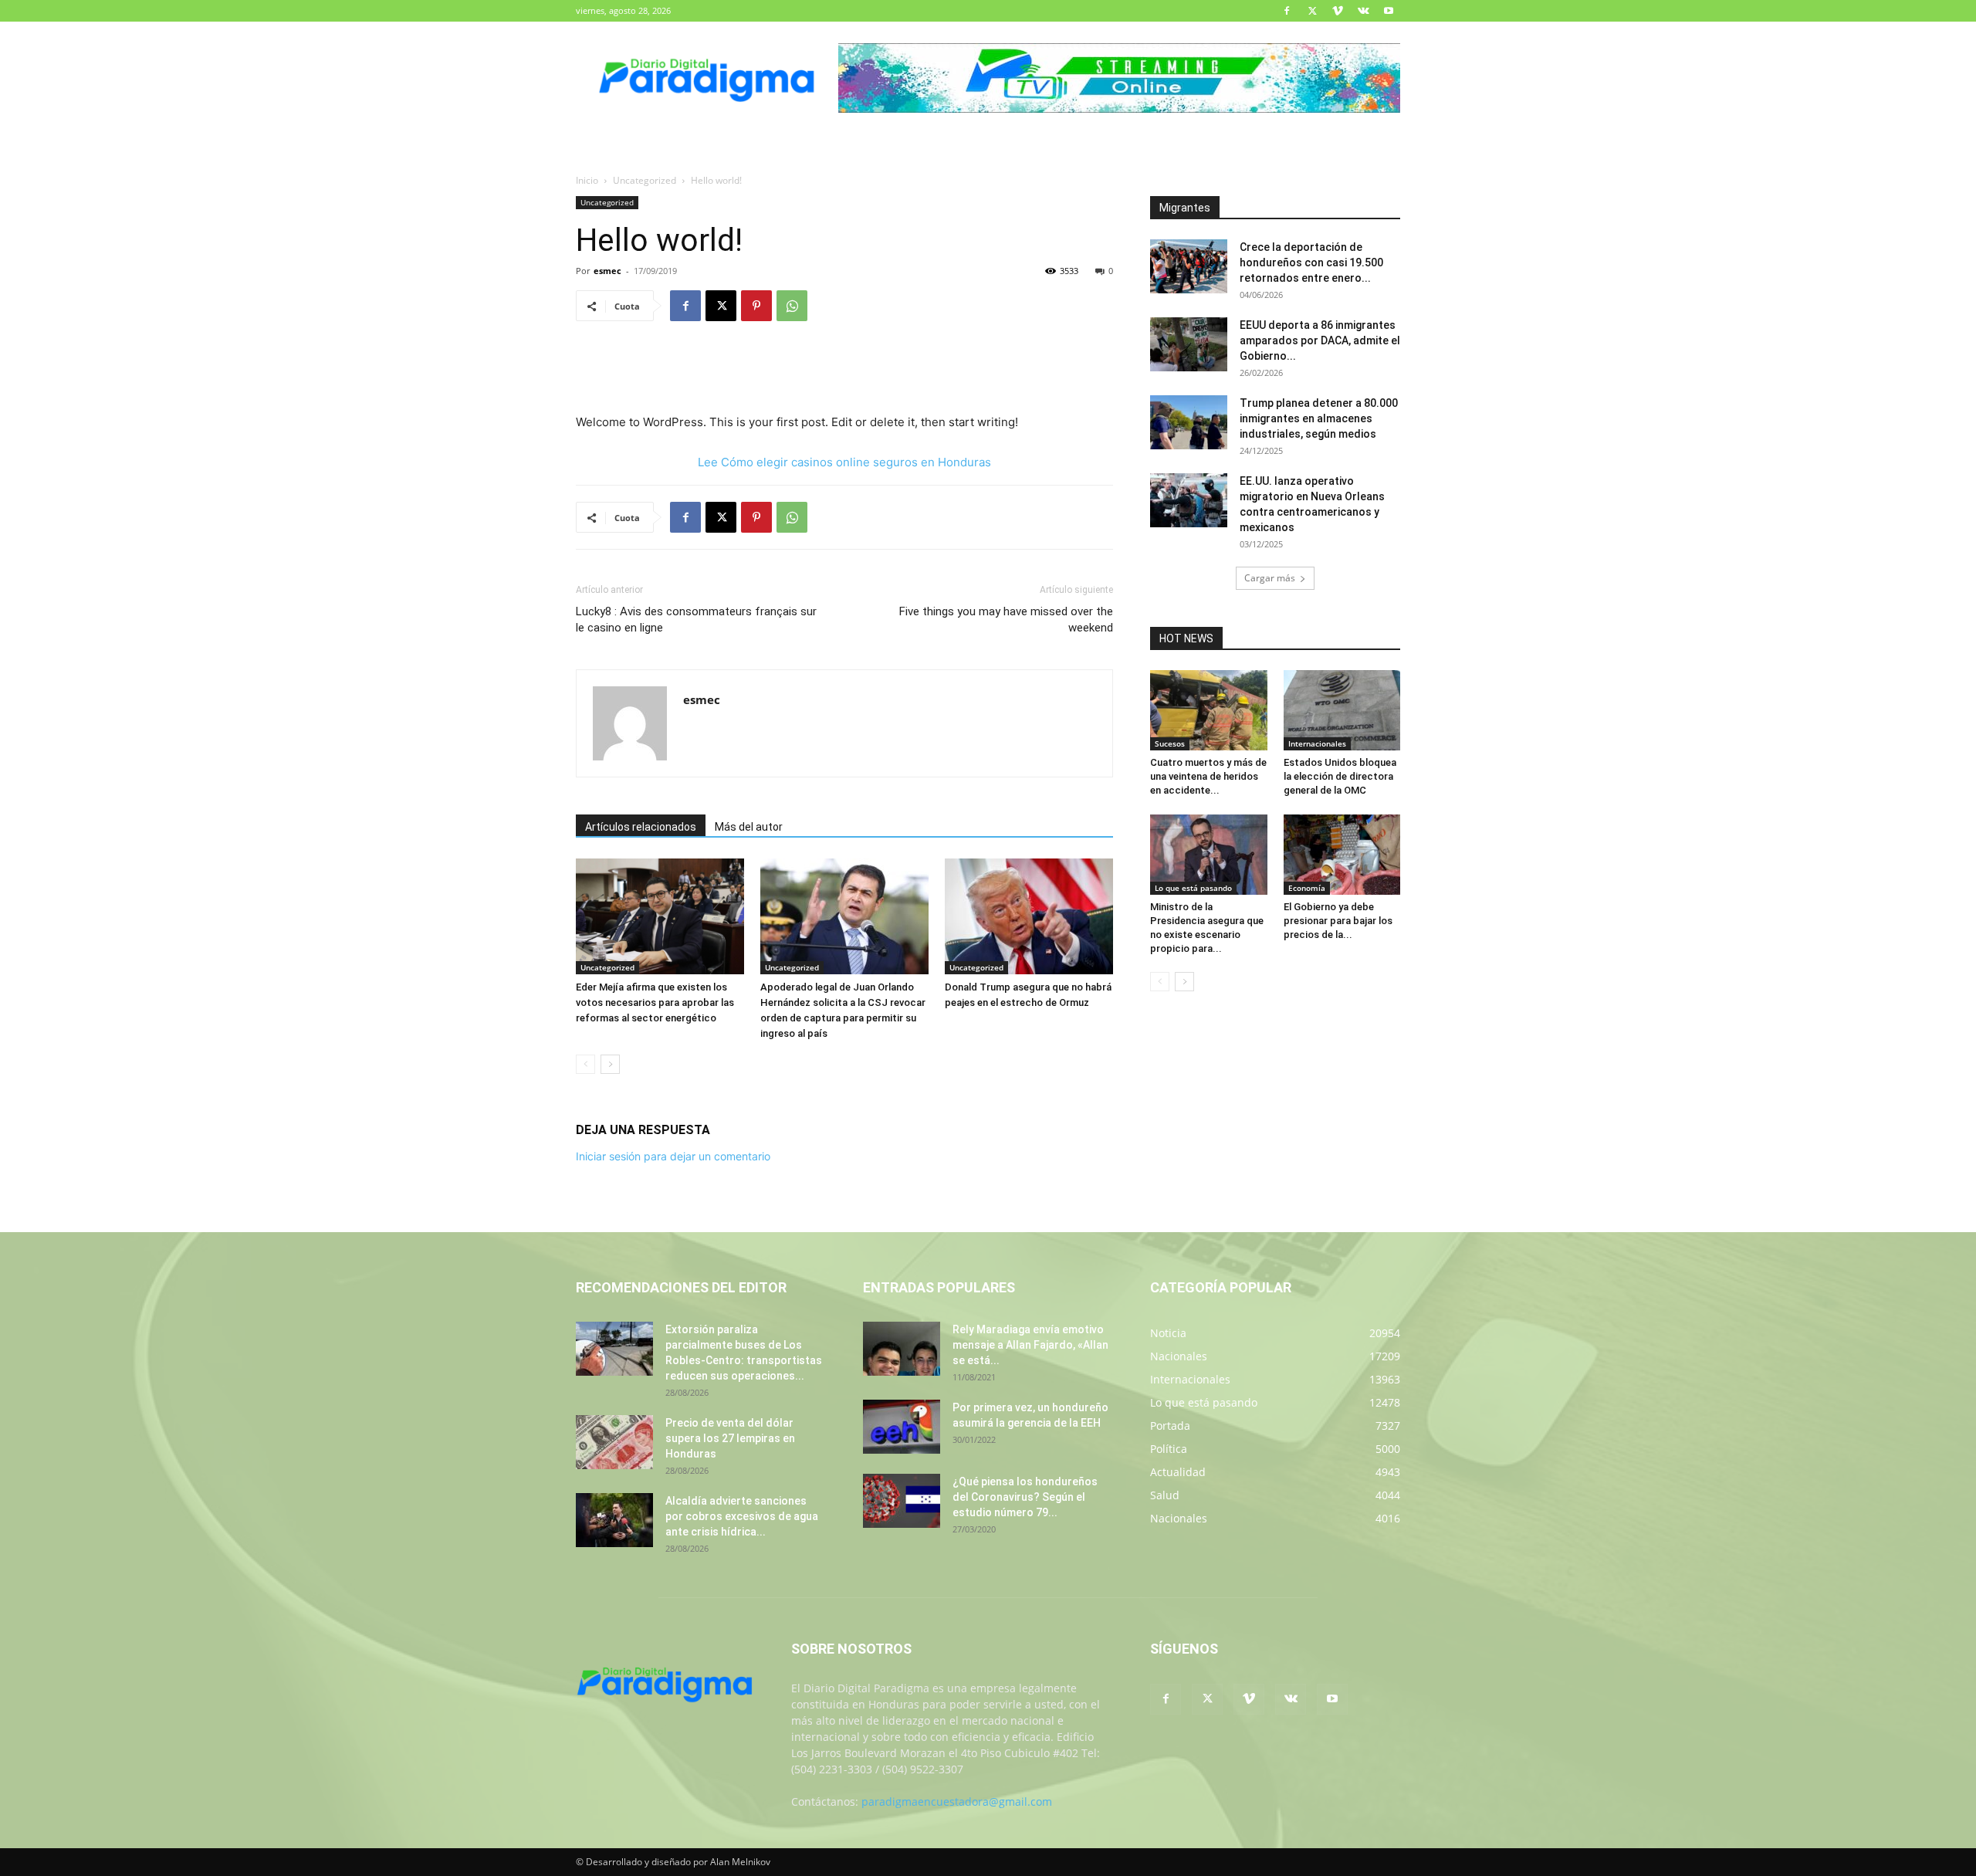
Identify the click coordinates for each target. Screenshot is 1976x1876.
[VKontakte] (1363, 11)
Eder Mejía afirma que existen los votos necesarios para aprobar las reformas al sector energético (655, 1002)
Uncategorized (645, 180)
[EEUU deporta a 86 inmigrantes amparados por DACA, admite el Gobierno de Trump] (1189, 344)
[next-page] (610, 1064)
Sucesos (1170, 743)
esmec (607, 271)
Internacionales (1317, 743)
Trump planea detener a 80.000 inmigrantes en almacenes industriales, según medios (1319, 418)
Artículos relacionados (641, 827)
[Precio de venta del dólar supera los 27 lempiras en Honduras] (614, 1442)
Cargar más (1270, 578)
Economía (1307, 888)
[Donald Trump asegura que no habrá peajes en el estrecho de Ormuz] (1029, 916)
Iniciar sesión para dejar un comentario (673, 1156)
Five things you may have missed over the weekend (1006, 620)
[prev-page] (585, 1064)
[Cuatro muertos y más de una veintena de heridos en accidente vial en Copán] (1209, 710)
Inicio (587, 180)
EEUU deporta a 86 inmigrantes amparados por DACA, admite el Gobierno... (1320, 340)
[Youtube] (1389, 11)
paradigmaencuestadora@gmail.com (957, 1802)
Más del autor (749, 827)
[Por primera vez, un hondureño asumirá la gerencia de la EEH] (902, 1427)
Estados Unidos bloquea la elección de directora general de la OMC (1340, 776)
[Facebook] (1287, 11)
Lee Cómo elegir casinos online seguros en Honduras (844, 462)
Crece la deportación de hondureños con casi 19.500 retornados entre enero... (1311, 262)
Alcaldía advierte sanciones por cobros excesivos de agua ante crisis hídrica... (742, 1516)
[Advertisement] (844, 373)
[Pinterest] (756, 306)
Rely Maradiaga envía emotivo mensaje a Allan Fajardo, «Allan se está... (1030, 1345)
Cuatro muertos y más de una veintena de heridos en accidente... (1208, 776)
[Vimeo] (1338, 11)
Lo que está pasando (1193, 888)
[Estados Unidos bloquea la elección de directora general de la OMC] (1342, 710)
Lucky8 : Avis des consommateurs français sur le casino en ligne (696, 620)
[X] (1312, 11)
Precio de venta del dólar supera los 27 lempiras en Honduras (730, 1438)
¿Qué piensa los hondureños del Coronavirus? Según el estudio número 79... (1025, 1497)
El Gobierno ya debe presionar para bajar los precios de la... (1338, 921)
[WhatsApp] (792, 306)
